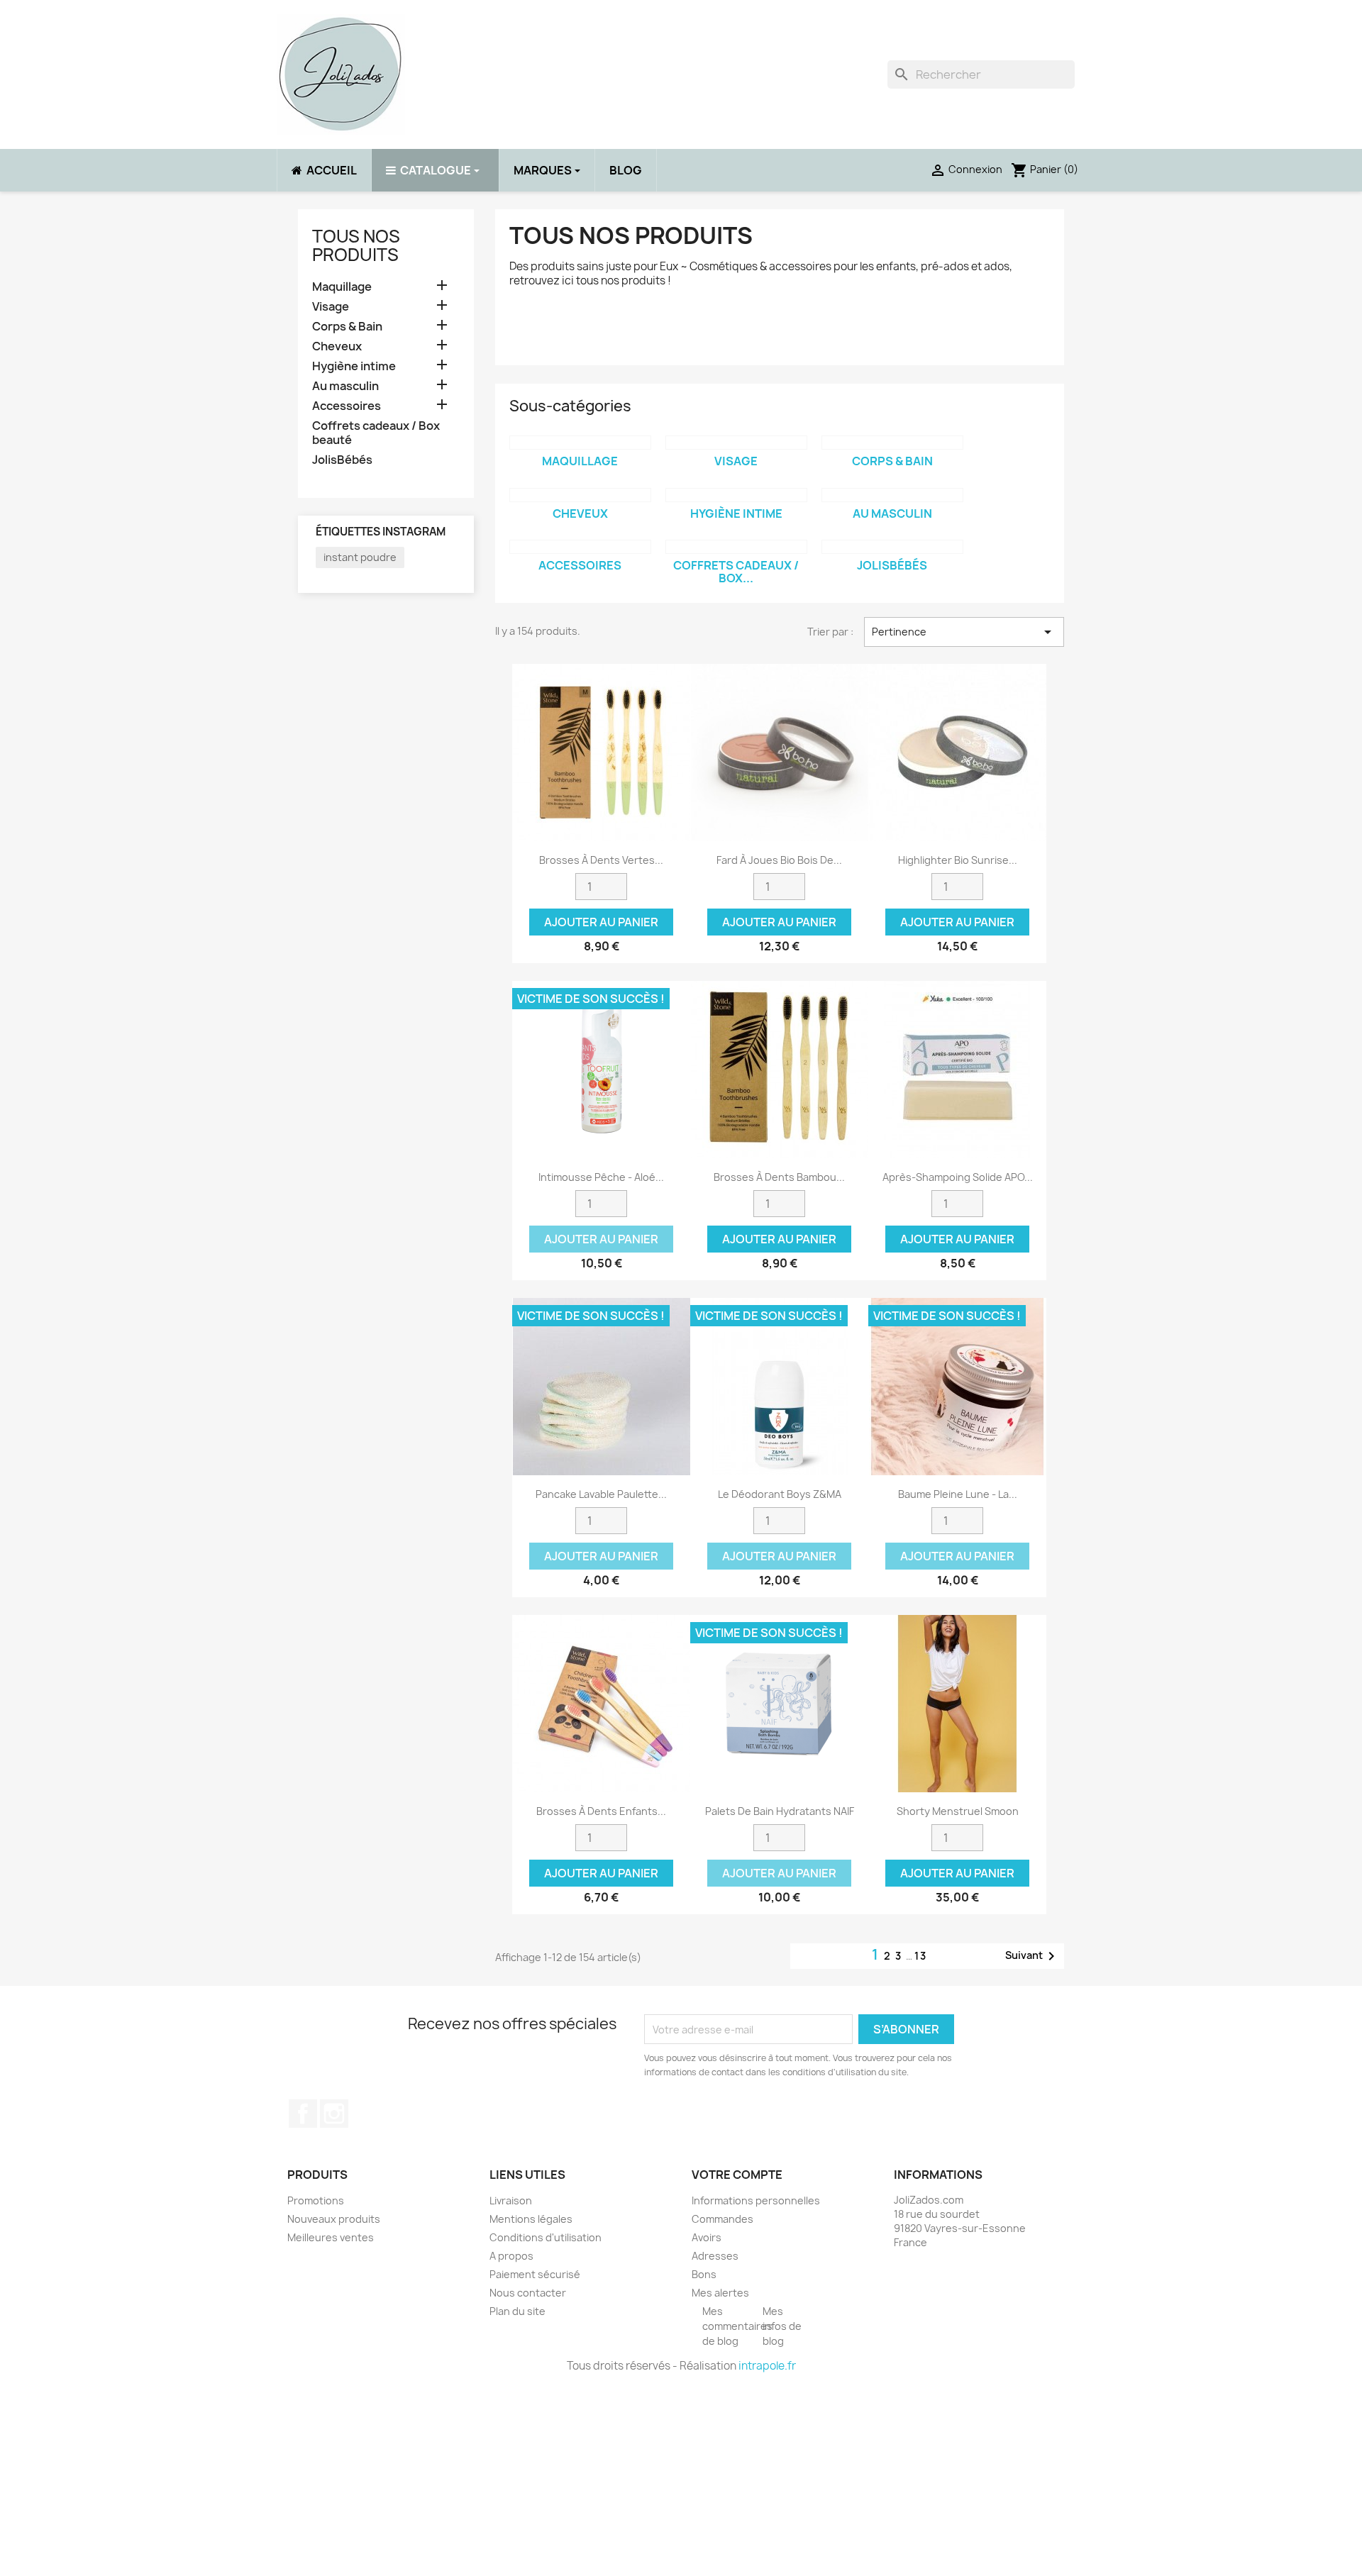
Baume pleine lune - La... (958, 1494)
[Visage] (736, 443)
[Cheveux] (580, 495)
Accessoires (347, 406)
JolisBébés (342, 460)
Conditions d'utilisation (546, 2237)
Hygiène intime (354, 366)
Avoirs (707, 2237)
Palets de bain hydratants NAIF (780, 1811)
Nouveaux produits (334, 2219)
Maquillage (342, 287)
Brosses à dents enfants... (601, 1811)
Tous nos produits (356, 245)
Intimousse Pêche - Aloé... (601, 1177)
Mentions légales (531, 2219)
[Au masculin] (892, 495)
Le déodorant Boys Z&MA (780, 1494)
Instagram (334, 2114)
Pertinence (964, 632)
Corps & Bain (347, 327)
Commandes (722, 2219)
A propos (511, 2256)
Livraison (511, 2200)
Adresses (715, 2256)
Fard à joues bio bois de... (779, 860)
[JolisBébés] (892, 547)
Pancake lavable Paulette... (601, 1494)
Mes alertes (720, 2293)
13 (921, 1956)
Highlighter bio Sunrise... (958, 860)
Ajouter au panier (601, 922)
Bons (704, 2274)
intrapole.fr (767, 2366)
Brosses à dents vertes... (601, 860)
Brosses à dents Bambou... (779, 1177)
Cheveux (337, 346)
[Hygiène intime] (736, 495)
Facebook (303, 2114)
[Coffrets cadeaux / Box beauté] (736, 547)
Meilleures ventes (331, 2237)
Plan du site (517, 2311)
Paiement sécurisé (535, 2274)
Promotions (316, 2200)
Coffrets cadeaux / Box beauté (376, 433)
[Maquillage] (580, 443)
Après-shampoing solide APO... (958, 1177)
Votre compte (737, 2175)
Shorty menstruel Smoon (958, 1811)
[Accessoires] (580, 547)
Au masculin (345, 386)
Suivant (1032, 1956)
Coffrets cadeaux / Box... (736, 572)
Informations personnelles (756, 2200)
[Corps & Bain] (892, 443)
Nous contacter (528, 2293)
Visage (331, 307)
